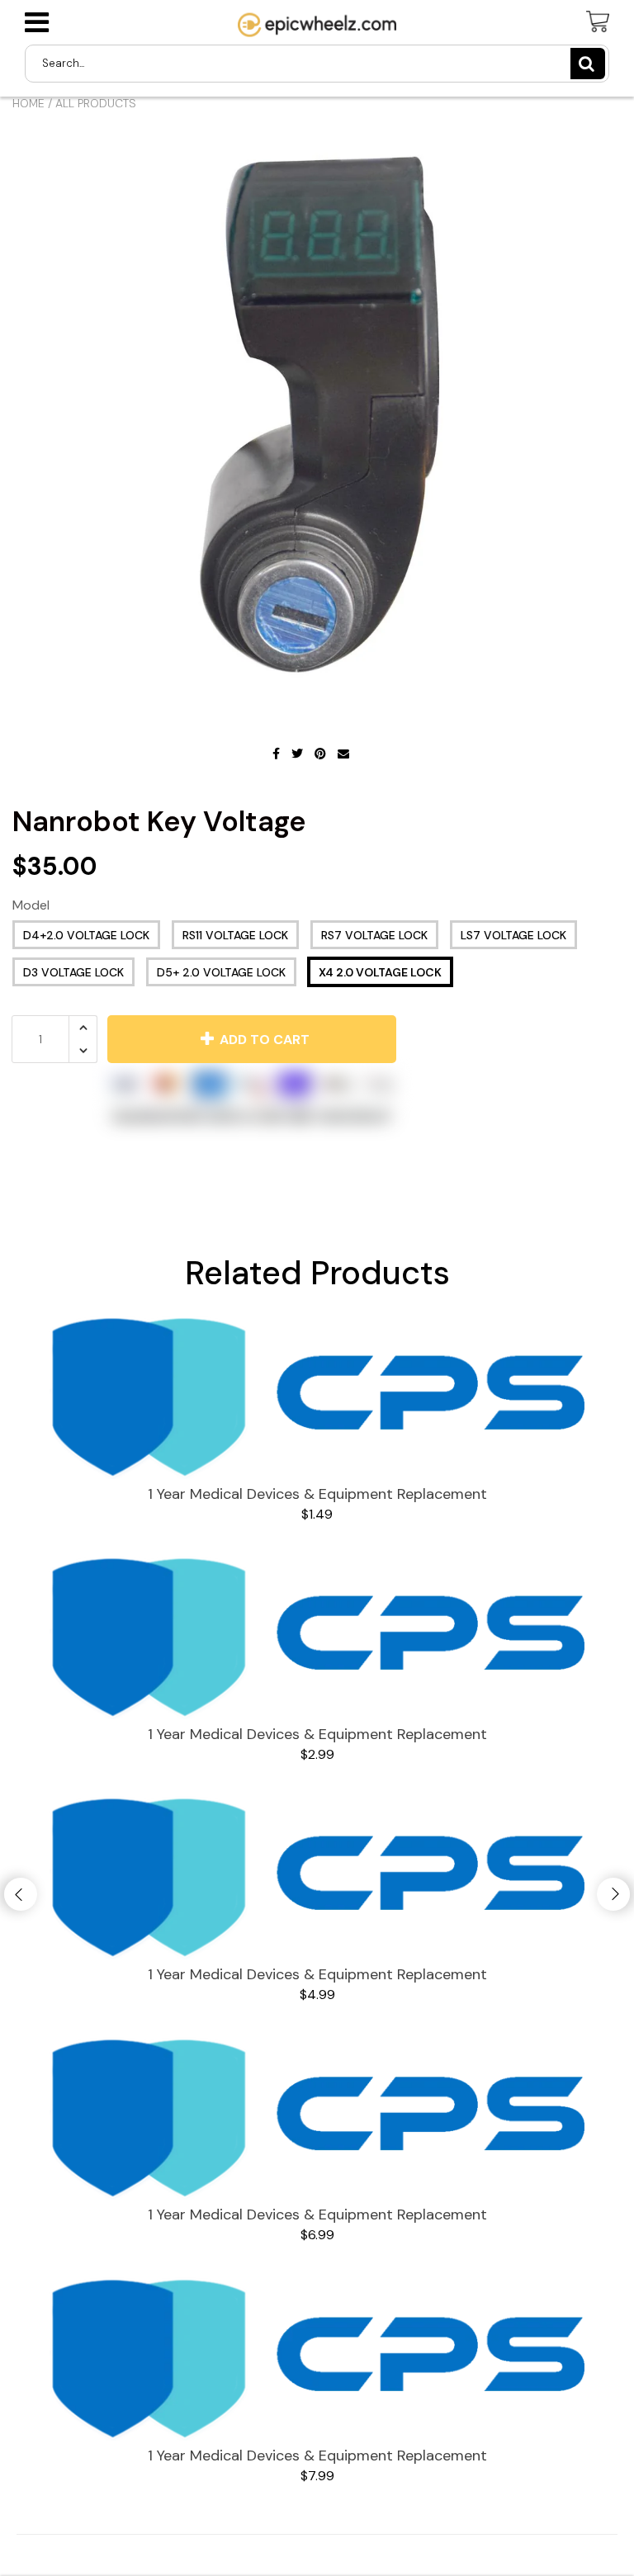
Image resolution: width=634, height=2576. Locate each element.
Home (28, 103)
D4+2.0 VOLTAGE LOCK (86, 935)
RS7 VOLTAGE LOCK (374, 935)
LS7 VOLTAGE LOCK (513, 935)
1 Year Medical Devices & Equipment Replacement (317, 1494)
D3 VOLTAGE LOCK (73, 972)
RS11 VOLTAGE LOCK (235, 935)
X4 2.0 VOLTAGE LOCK (380, 972)
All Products (96, 103)
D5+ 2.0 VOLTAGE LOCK (221, 972)
